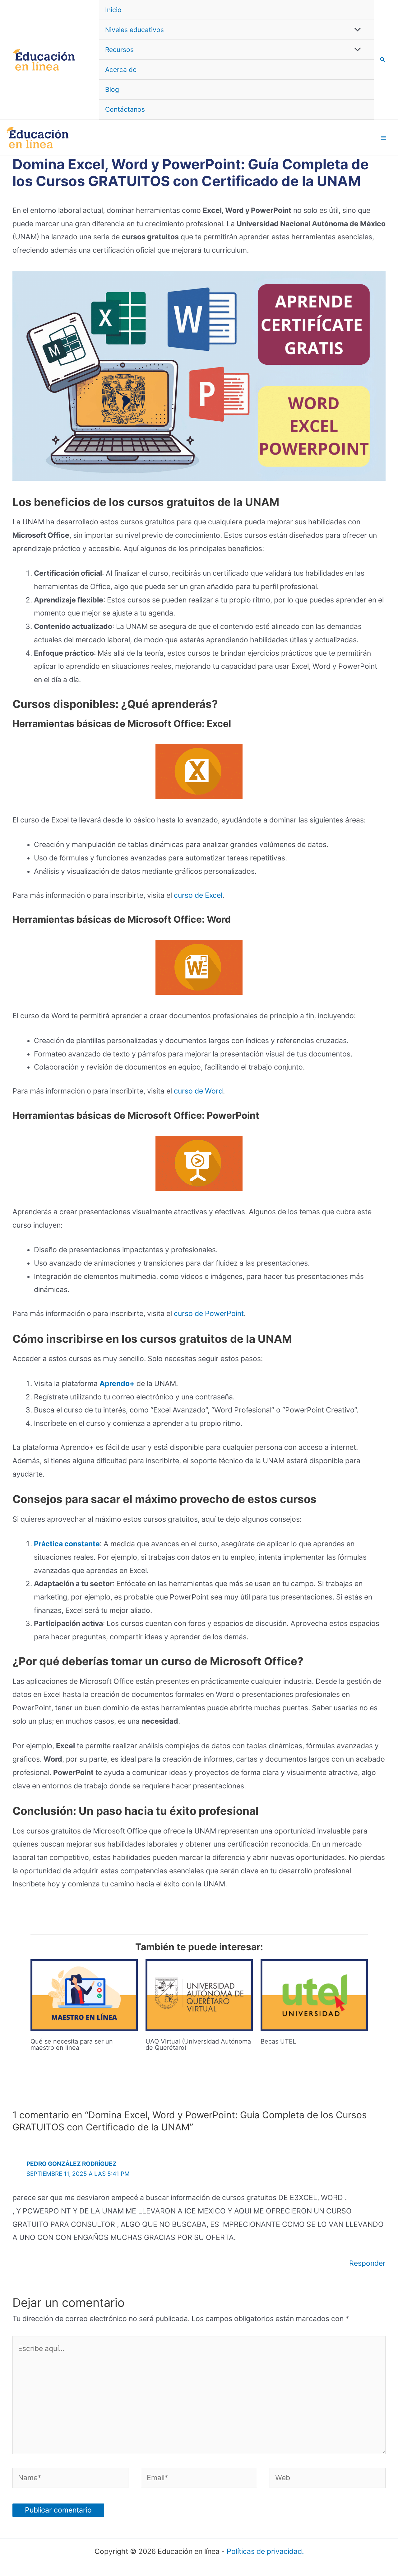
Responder (367, 2263)
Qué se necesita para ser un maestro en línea (72, 2044)
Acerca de (121, 70)
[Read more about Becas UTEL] (314, 1995)
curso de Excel (198, 895)
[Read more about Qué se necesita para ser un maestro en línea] (84, 1995)
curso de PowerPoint (209, 1314)
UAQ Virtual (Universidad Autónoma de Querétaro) (198, 2044)
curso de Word (198, 1091)
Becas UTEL (278, 2041)
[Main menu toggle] (384, 138)
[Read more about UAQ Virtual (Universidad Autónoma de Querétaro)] (199, 1995)
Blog (112, 89)
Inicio (113, 10)
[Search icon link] (383, 60)
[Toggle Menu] (356, 30)
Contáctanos (125, 109)
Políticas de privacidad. (265, 2551)
